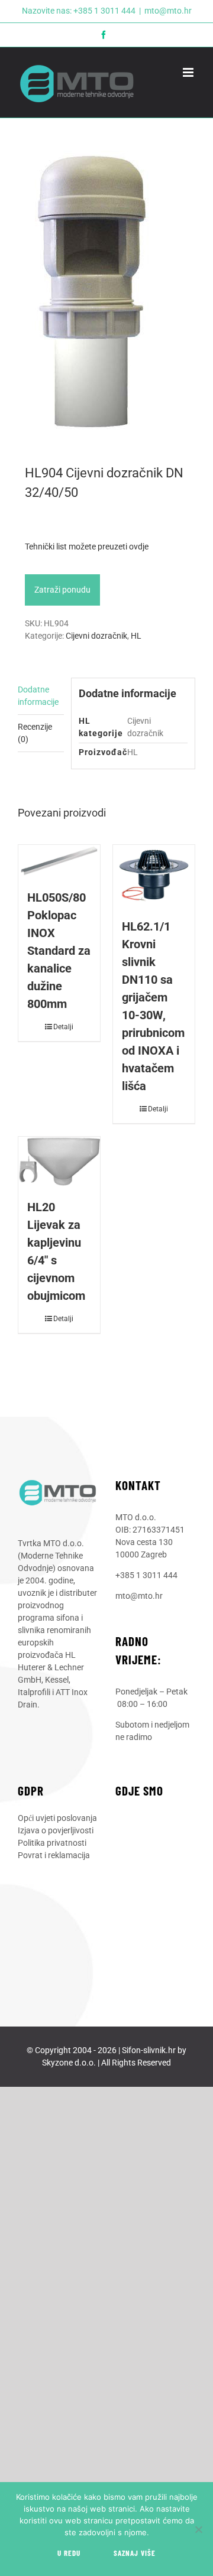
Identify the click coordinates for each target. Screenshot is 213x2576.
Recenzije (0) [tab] (35, 733)
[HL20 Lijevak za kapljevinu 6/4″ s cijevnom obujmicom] (59, 1162)
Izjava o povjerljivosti (56, 1830)
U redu (69, 2553)
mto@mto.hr (168, 11)
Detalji (63, 1027)
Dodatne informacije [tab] (38, 696)
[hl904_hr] (106, 292)
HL (136, 636)
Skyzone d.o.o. (69, 2063)
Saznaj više (135, 2553)
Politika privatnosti (52, 1843)
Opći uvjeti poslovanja (57, 1818)
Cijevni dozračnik (96, 636)
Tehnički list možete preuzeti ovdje (87, 547)
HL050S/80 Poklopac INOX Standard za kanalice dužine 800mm (59, 951)
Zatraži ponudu (62, 590)
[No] (198, 2529)
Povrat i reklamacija (54, 1855)
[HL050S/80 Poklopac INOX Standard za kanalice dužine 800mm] (59, 861)
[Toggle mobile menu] (189, 72)
